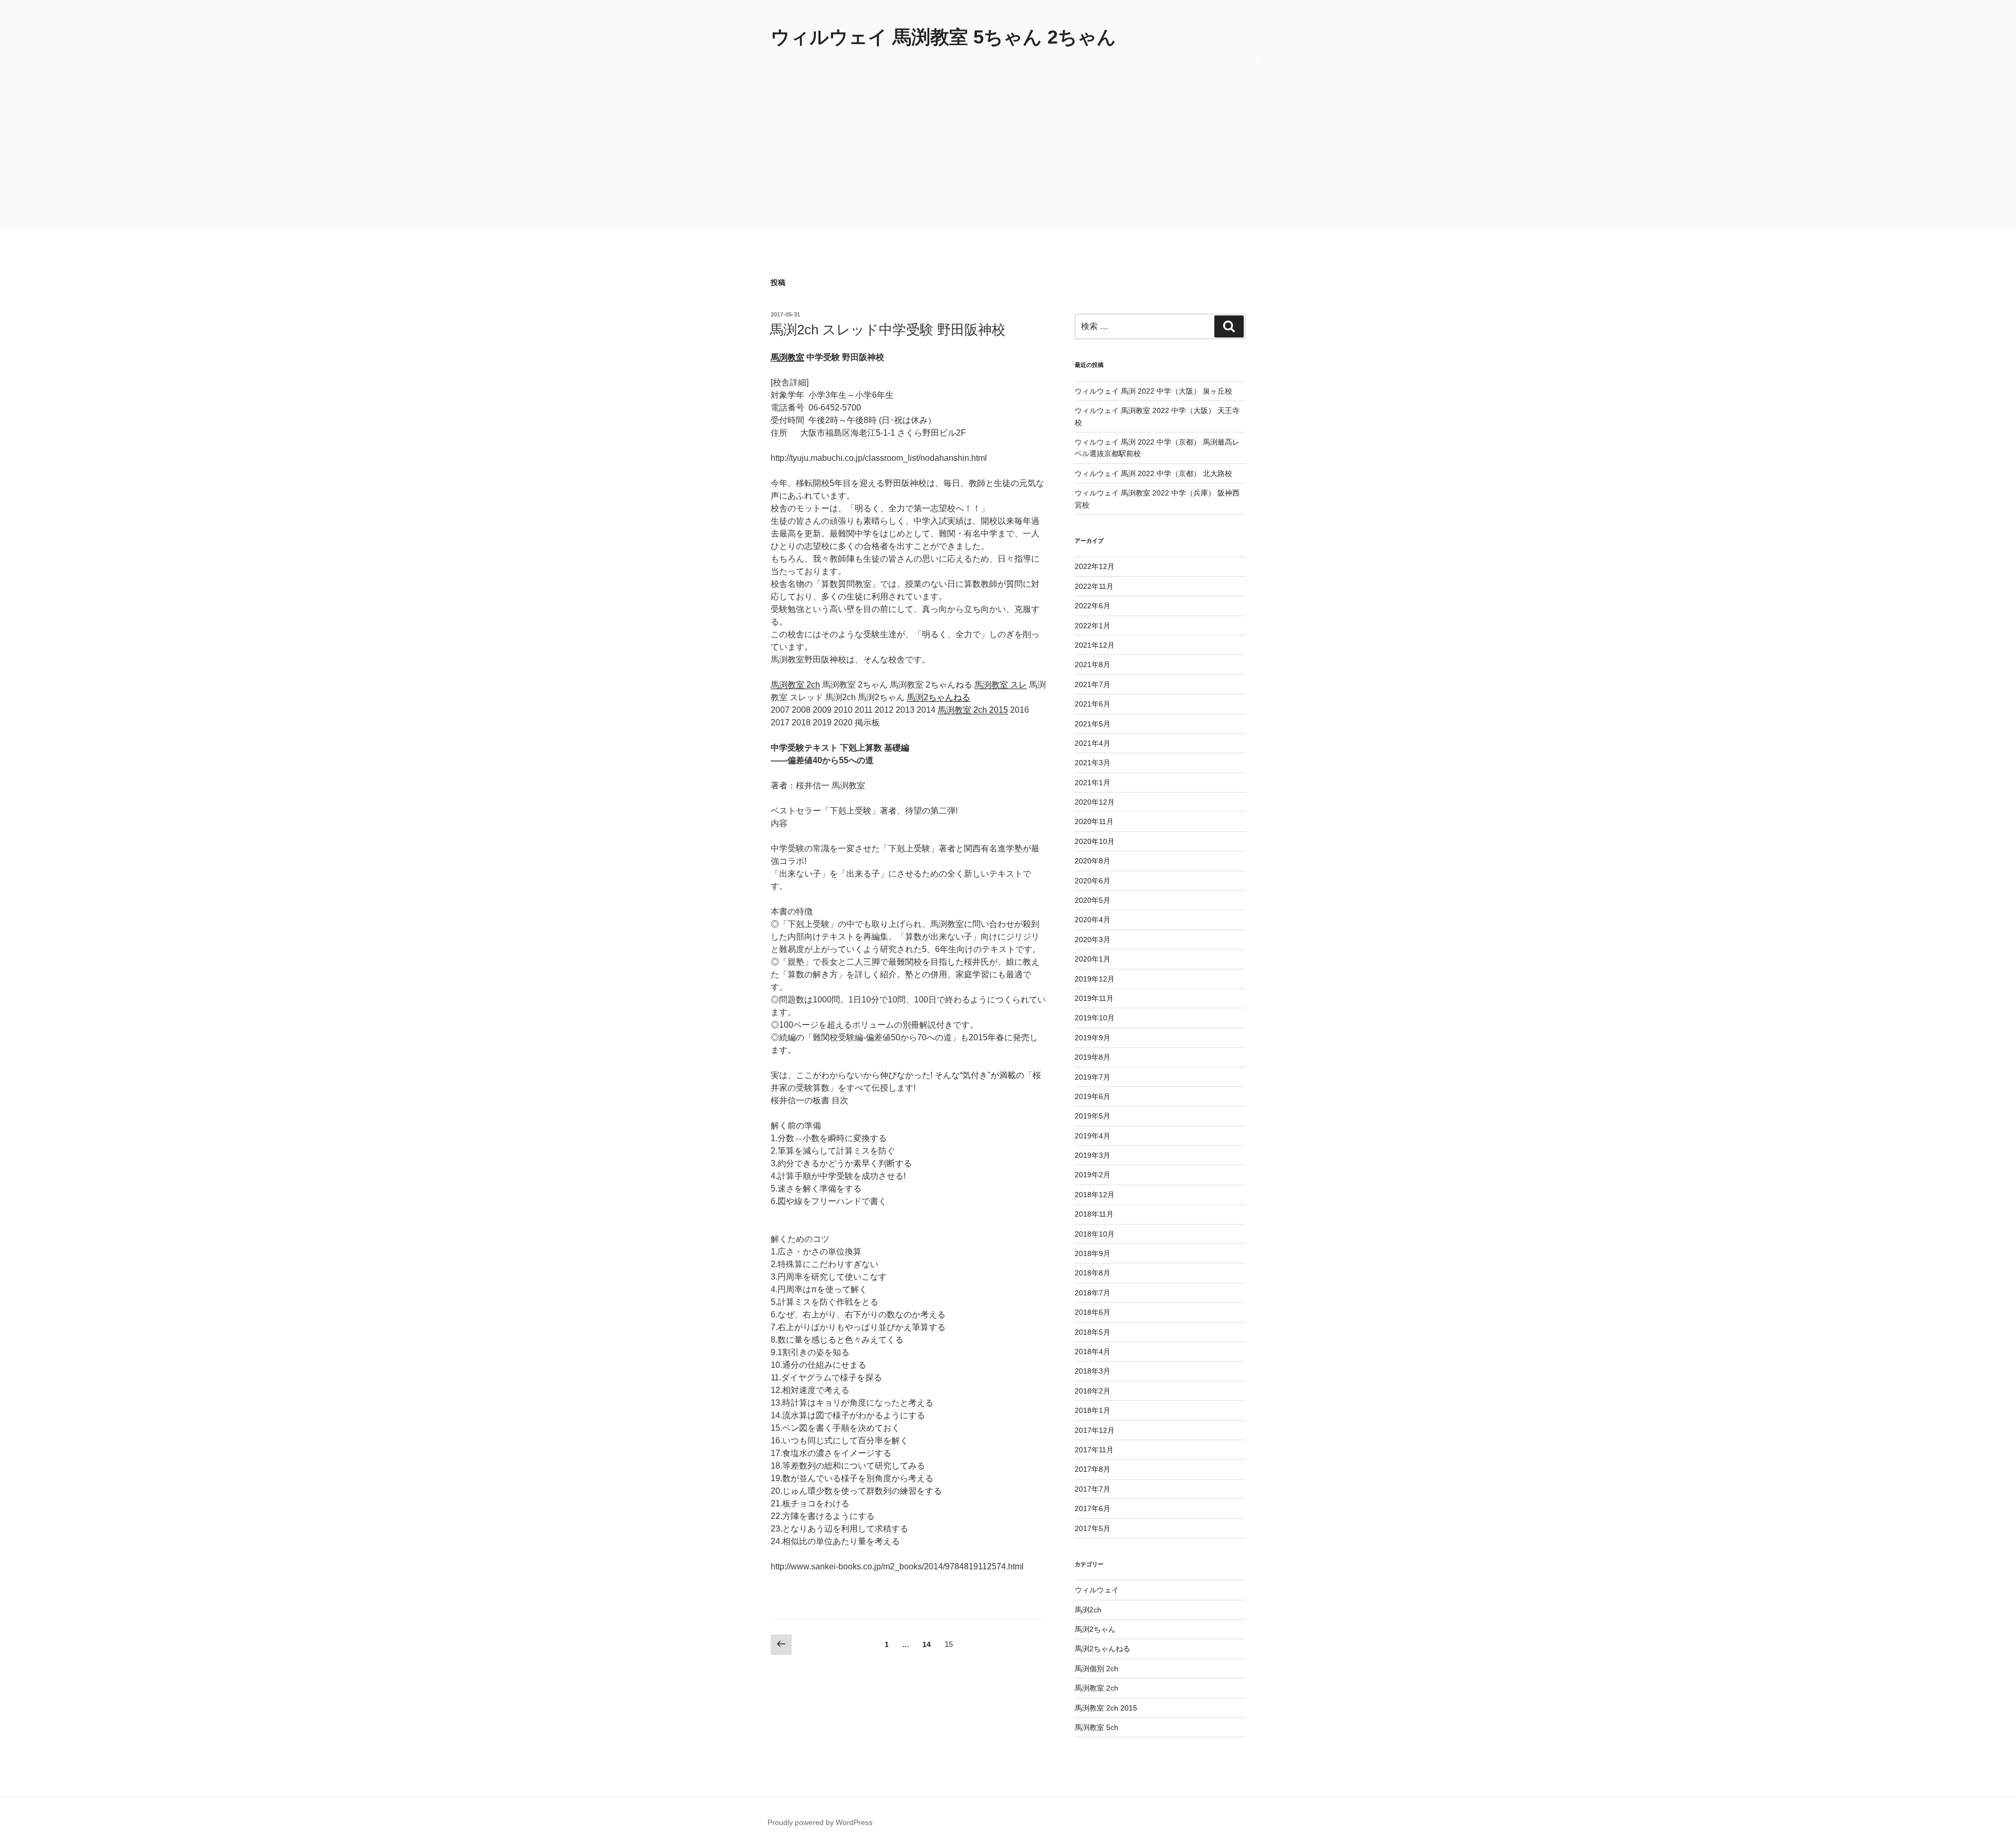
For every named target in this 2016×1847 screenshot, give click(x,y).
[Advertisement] (1008, 153)
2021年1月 (1093, 783)
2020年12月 (1095, 802)
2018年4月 (1093, 1352)
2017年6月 (1093, 1508)
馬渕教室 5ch (1096, 1727)
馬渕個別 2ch (1096, 1669)
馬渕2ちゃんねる (938, 697)
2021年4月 (1093, 743)
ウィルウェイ (1097, 1590)
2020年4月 (1093, 920)
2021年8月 (1093, 664)
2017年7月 (1093, 1489)
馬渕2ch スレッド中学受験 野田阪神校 (888, 330)
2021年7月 (1093, 684)
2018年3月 (1093, 1371)
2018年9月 (1093, 1253)
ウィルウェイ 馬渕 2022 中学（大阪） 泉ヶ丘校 (1153, 391)
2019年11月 (1094, 998)
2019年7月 (1093, 1077)
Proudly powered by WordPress (820, 1822)
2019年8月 (1093, 1057)
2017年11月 (1094, 1450)
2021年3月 (1093, 763)
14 (927, 1647)
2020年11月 (1094, 821)
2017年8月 (1093, 1469)
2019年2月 (1093, 1175)
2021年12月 (1095, 645)
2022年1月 (1093, 626)
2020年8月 (1093, 861)
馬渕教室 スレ (1001, 685)
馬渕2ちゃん (1095, 1629)
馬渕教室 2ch (795, 685)
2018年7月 (1093, 1293)
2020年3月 (1093, 940)
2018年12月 (1095, 1195)
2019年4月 (1093, 1136)
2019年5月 (1093, 1116)
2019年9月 (1093, 1038)
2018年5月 (1093, 1332)
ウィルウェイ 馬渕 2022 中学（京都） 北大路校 (1153, 473)
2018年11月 (1094, 1214)
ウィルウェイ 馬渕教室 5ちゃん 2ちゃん (943, 37)
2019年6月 (1093, 1096)
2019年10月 (1095, 1018)
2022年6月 (1093, 606)
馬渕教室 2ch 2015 (973, 710)
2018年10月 (1095, 1234)
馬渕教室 (787, 357)
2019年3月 (1093, 1155)
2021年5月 (1093, 724)
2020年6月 (1093, 881)
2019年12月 (1095, 979)
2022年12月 (1095, 566)
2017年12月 (1095, 1430)
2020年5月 (1093, 900)
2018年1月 (1093, 1410)
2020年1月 (1093, 959)
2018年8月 (1093, 1273)
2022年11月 (1094, 586)
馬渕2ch (1088, 1610)
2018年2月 (1093, 1391)
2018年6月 (1093, 1312)
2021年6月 (1093, 704)
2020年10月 (1095, 841)
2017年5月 (1093, 1528)
